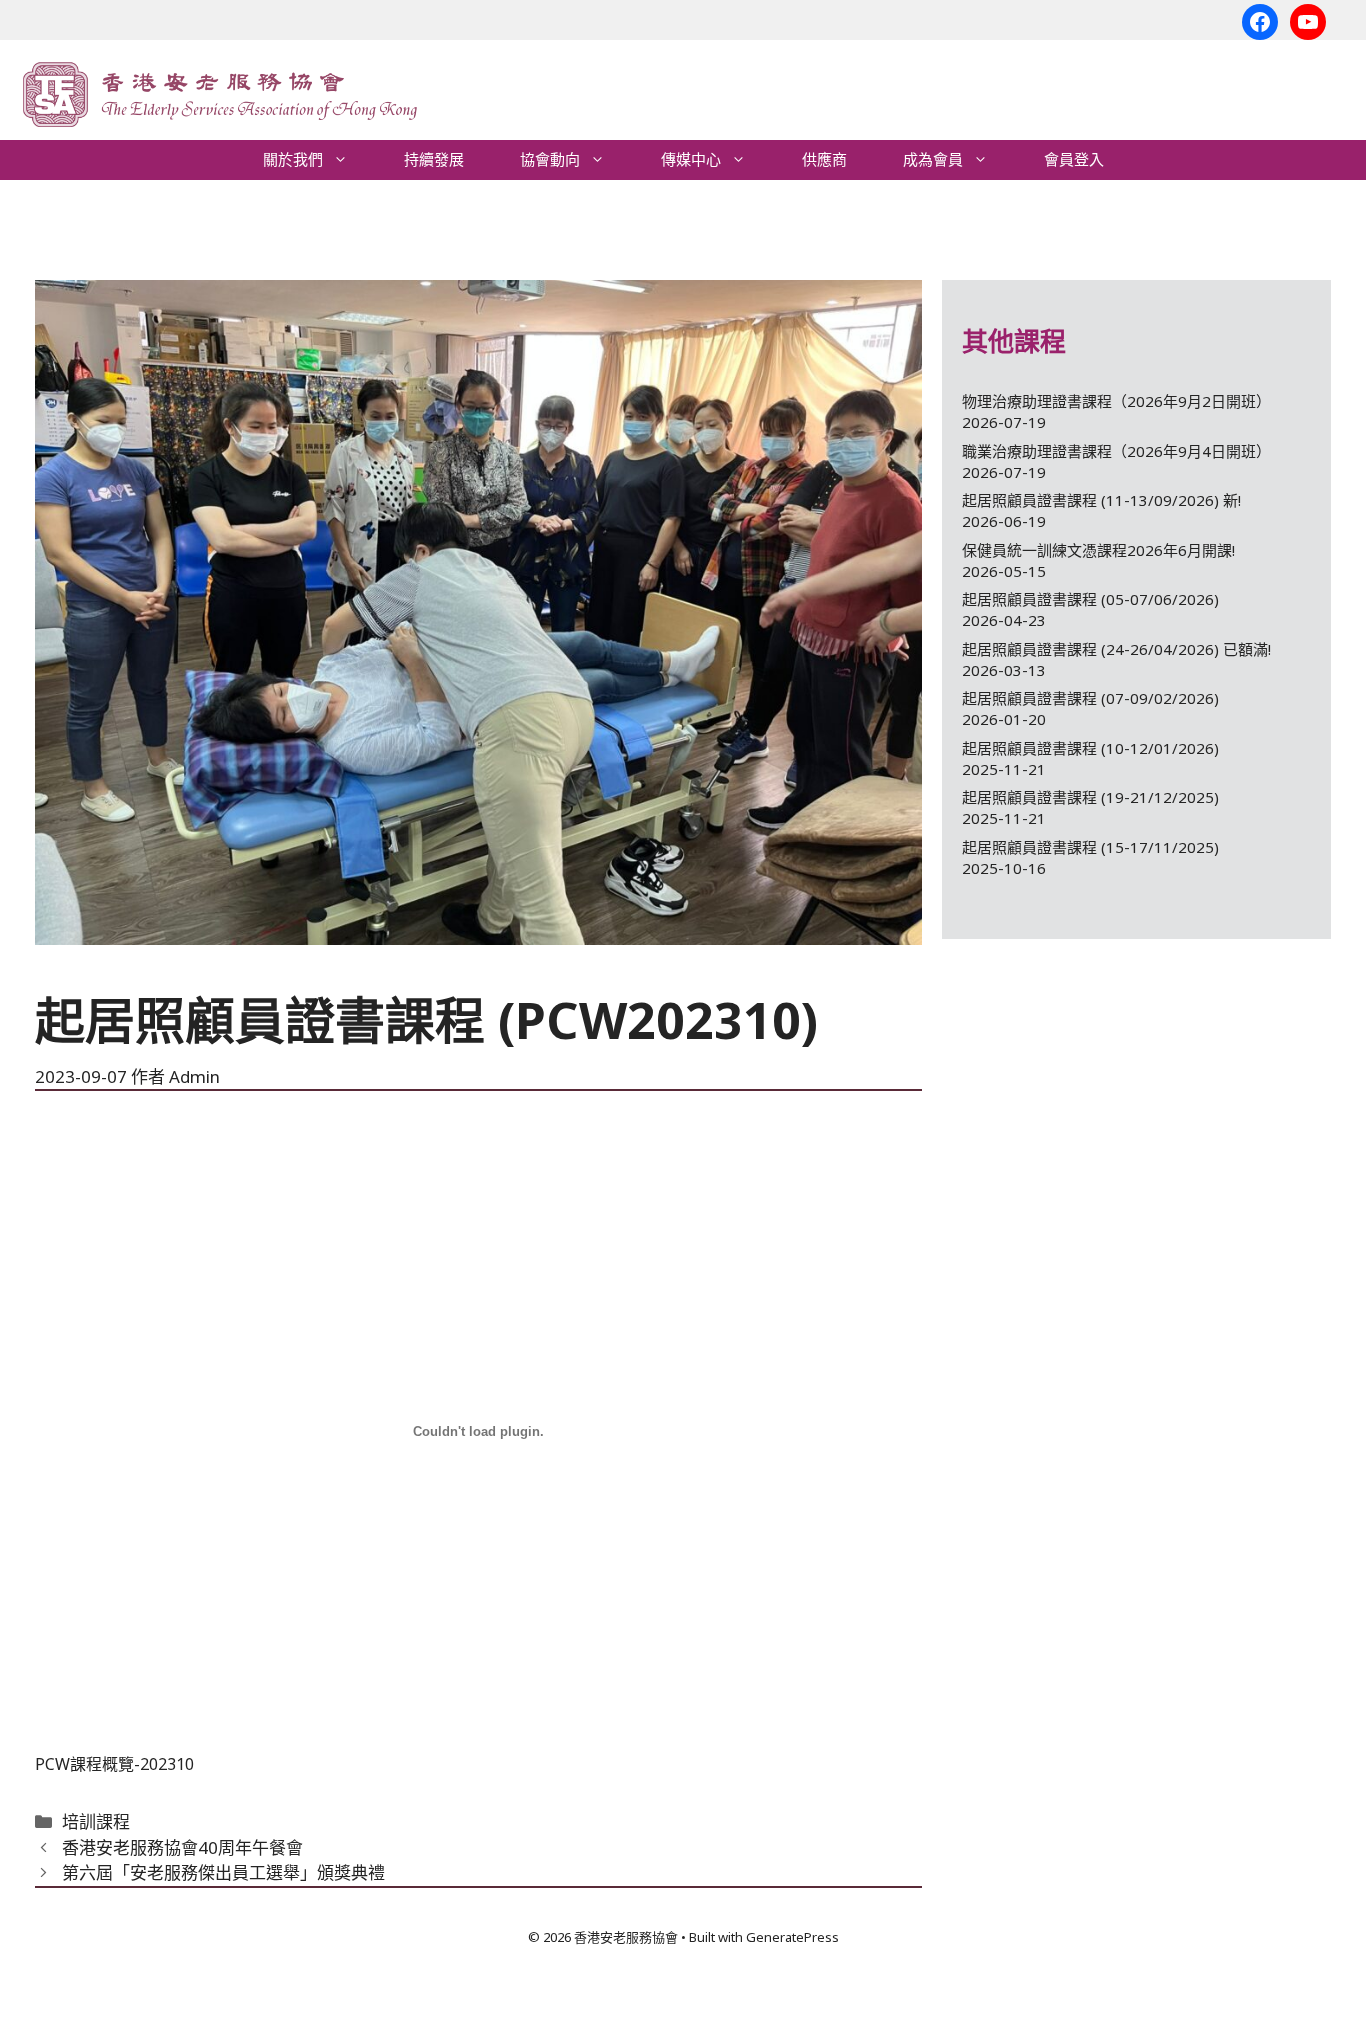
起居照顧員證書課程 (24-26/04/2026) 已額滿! (1116, 649)
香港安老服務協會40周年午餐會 (182, 1847)
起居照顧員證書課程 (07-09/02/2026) (1090, 698)
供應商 (824, 159)
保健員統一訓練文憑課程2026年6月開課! (1098, 550)
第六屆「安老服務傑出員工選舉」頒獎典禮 (223, 1872)
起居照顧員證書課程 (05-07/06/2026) (1090, 599)
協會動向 (550, 159)
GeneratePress (792, 1937)
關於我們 (293, 159)
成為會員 (933, 159)
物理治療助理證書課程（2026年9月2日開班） (1116, 401)
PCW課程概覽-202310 (114, 1764)
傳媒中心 (691, 159)
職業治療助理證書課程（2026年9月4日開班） (1116, 451)
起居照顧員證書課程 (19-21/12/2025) (1090, 797)
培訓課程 (96, 1821)
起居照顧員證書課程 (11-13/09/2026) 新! (1101, 500)
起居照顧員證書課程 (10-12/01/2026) (1090, 748)
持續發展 (434, 159)
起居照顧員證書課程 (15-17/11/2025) (1090, 847)
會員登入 (1074, 159)
